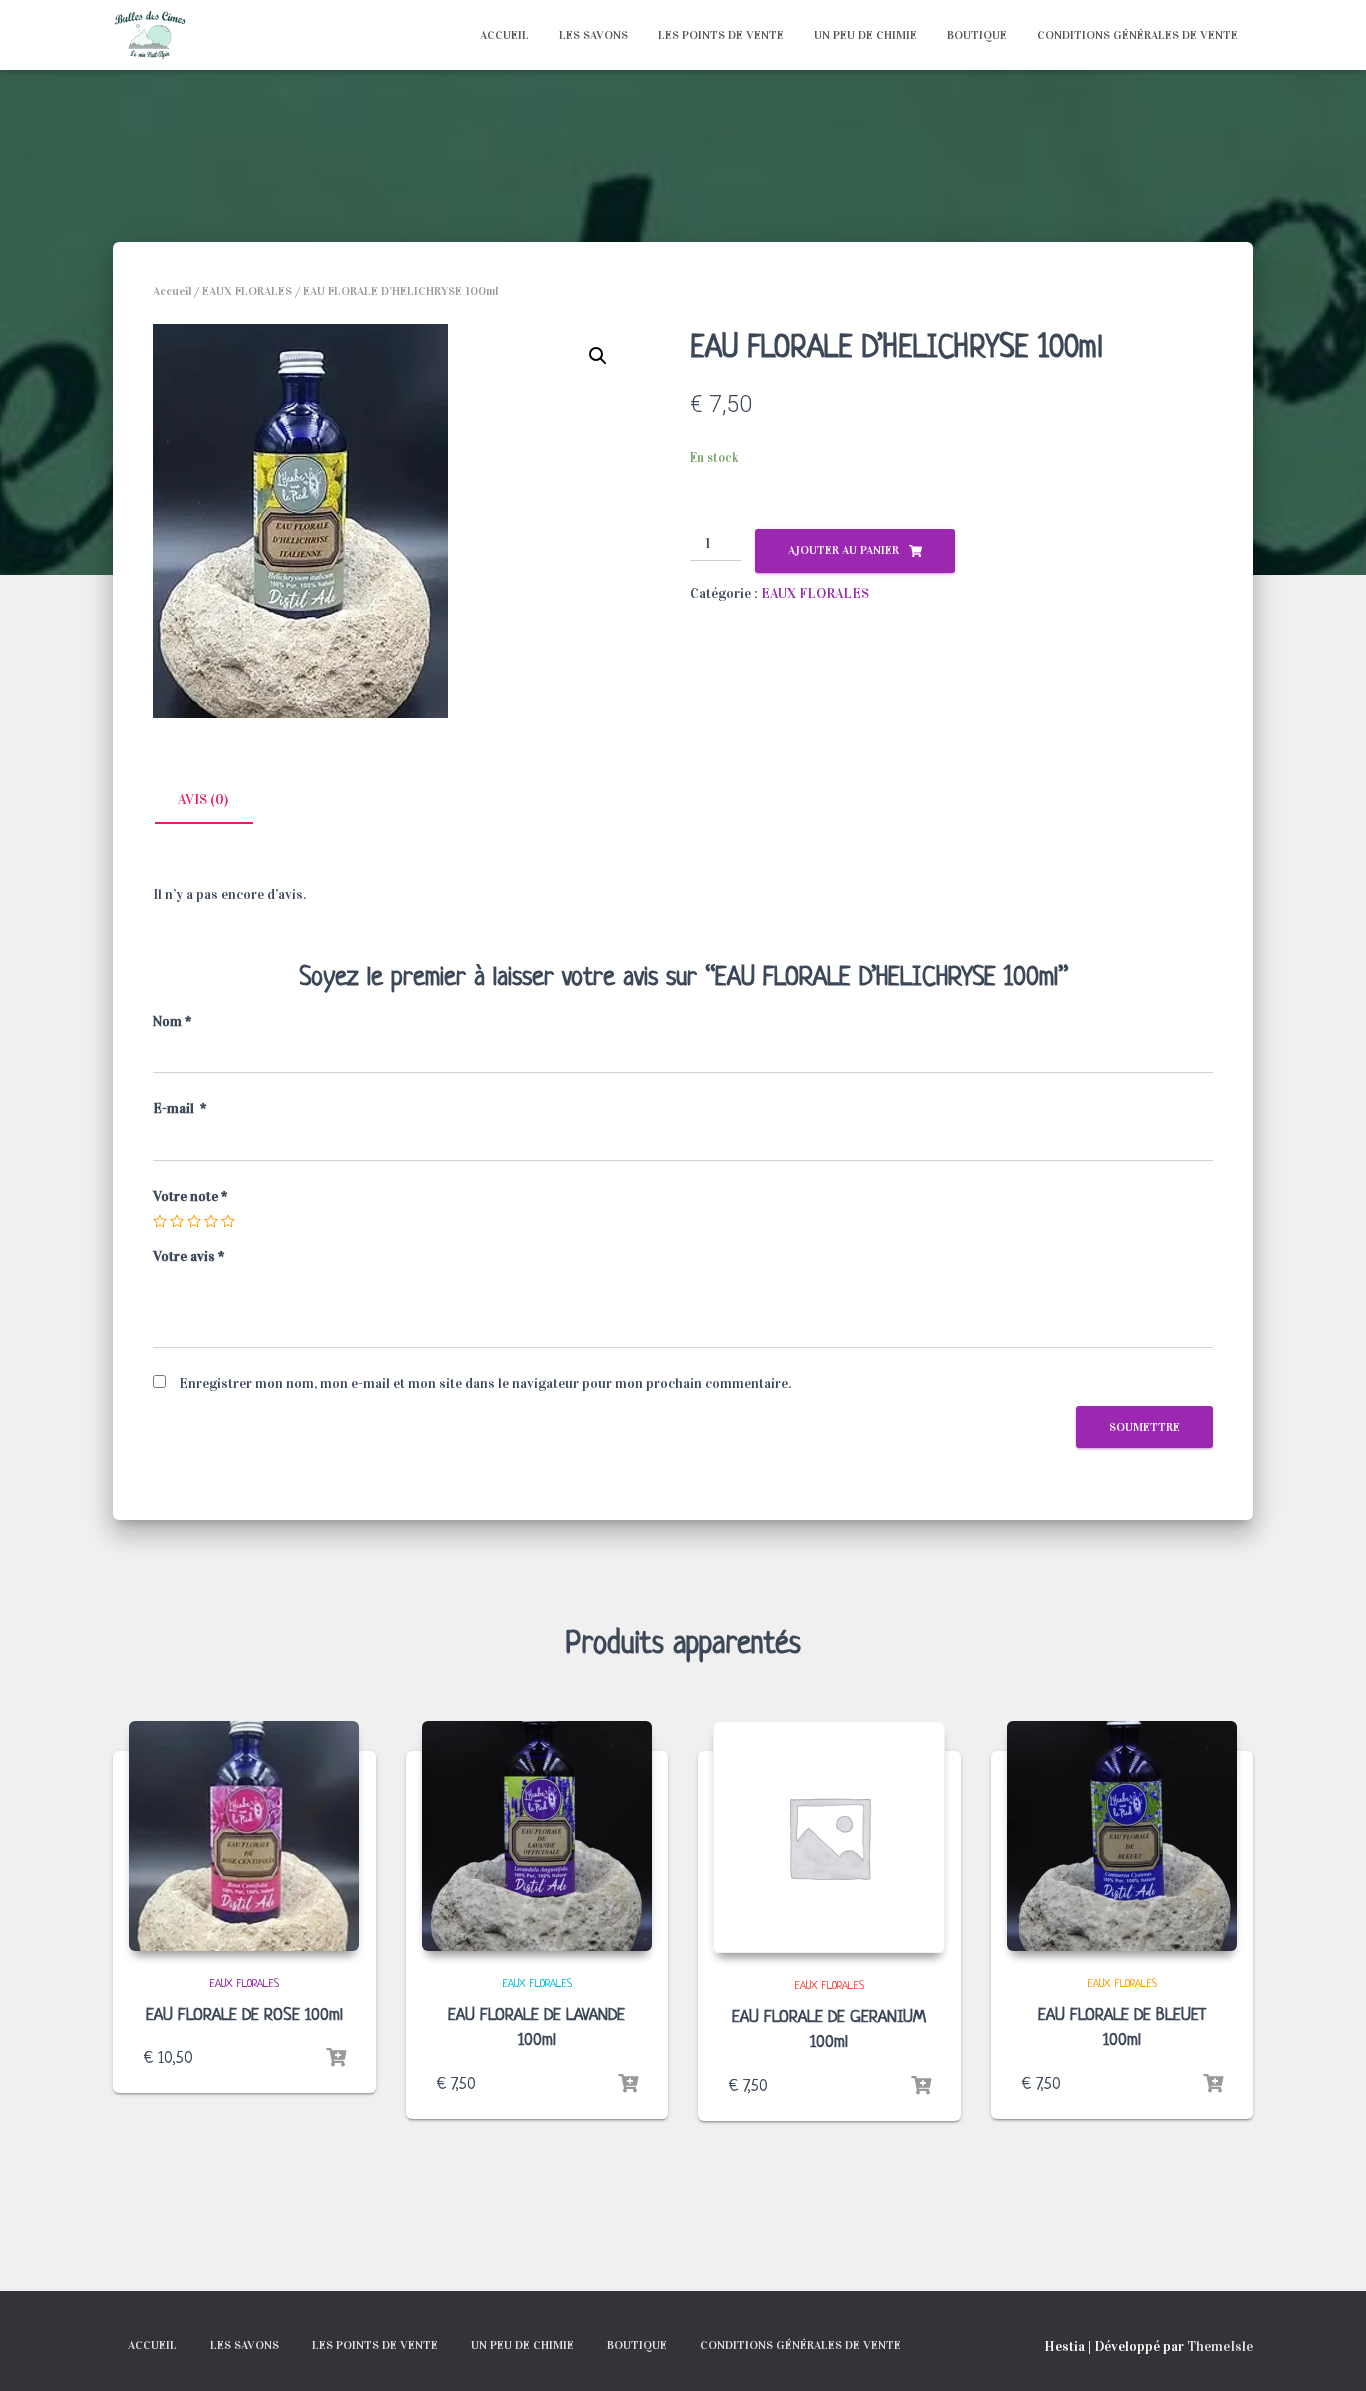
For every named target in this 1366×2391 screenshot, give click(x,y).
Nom (172, 1021)
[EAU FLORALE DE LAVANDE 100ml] (537, 1836)
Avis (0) (203, 799)
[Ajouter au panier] (336, 2058)
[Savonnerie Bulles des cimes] (150, 35)
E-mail (179, 1108)
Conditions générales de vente (1137, 35)
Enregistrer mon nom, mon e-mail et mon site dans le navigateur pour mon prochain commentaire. (485, 1383)
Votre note (190, 1196)
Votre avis (188, 1256)
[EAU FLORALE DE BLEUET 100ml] (1122, 1836)
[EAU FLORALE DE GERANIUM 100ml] (829, 1837)
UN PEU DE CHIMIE (865, 35)
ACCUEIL (504, 35)
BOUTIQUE (977, 35)
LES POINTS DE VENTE (721, 35)
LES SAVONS (593, 35)
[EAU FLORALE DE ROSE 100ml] (244, 1836)
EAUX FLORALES (247, 291)
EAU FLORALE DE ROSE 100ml (244, 2015)
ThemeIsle (1220, 2346)
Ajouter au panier (843, 550)
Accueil (172, 291)
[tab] (218, 801)
